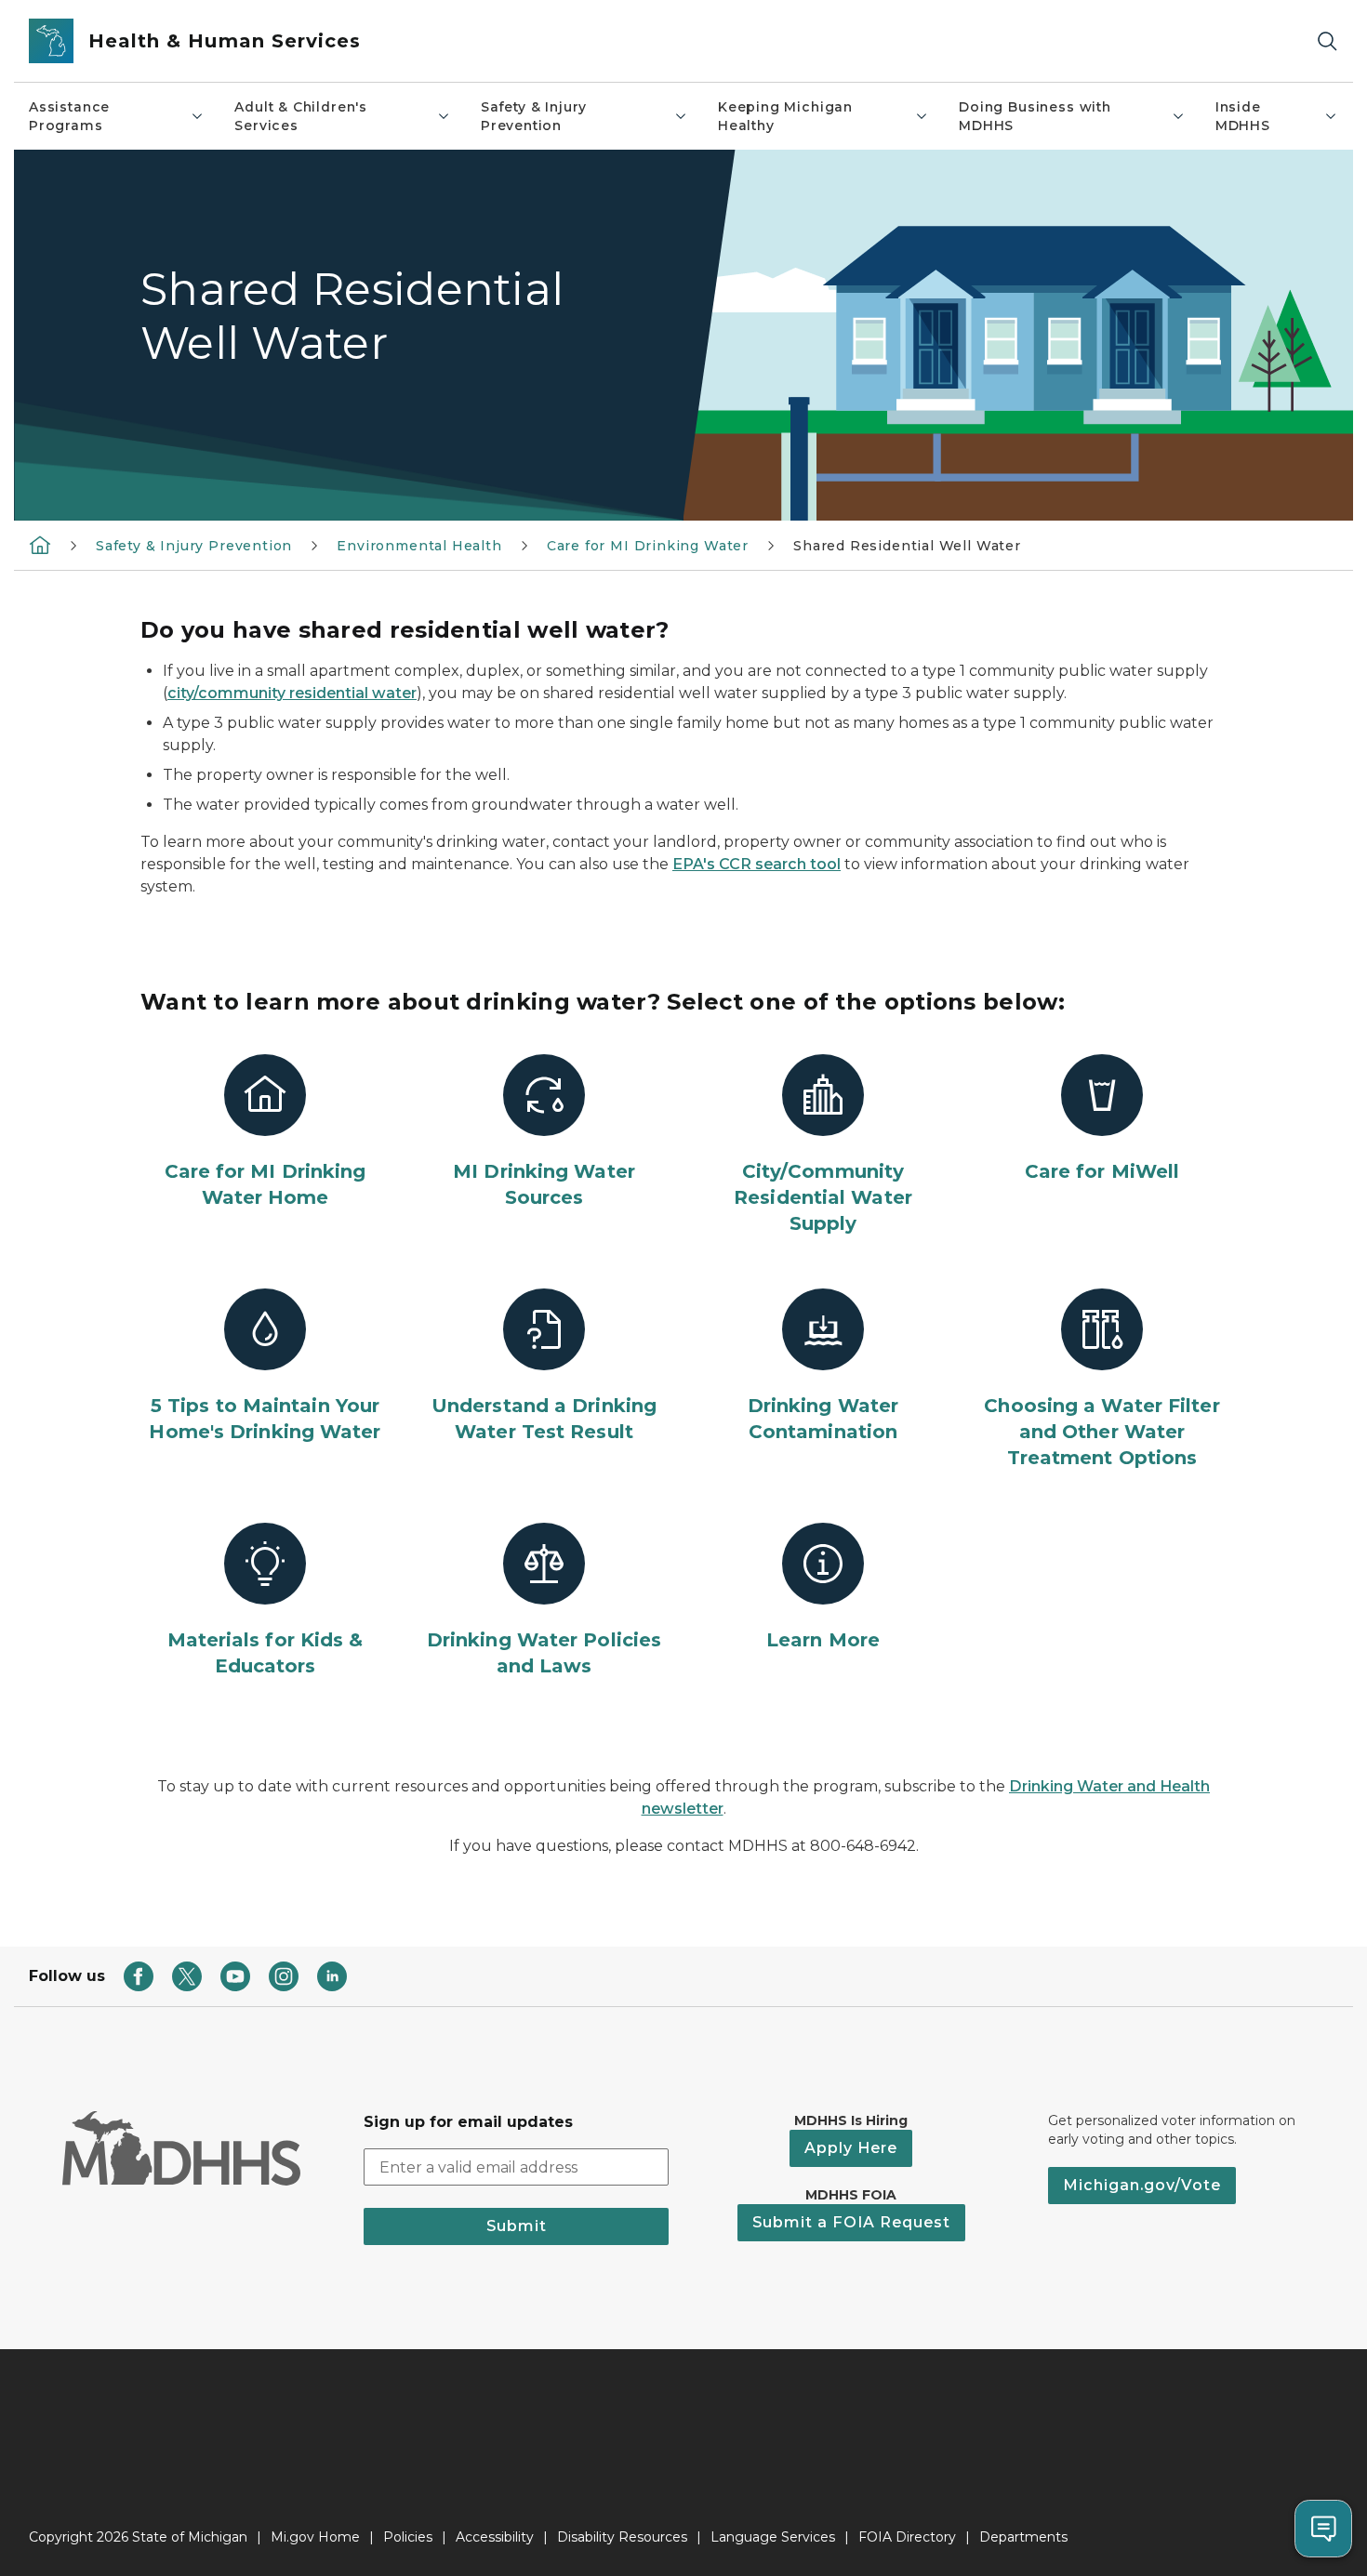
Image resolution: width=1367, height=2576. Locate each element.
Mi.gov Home (315, 2537)
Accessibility (495, 2537)
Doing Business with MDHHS (1035, 116)
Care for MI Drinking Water (648, 546)
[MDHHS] (40, 545)
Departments (1023, 2537)
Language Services (773, 2537)
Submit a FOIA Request (851, 2222)
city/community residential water (292, 693)
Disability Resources (622, 2537)
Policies (408, 2537)
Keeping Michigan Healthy (785, 116)
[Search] (1327, 41)
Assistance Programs (69, 116)
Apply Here (851, 2148)
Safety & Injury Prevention (534, 116)
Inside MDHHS (1243, 116)
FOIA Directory (907, 2537)
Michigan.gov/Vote (1142, 2185)
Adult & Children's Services (301, 116)
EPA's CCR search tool (756, 864)
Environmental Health (419, 546)
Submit (517, 2226)
